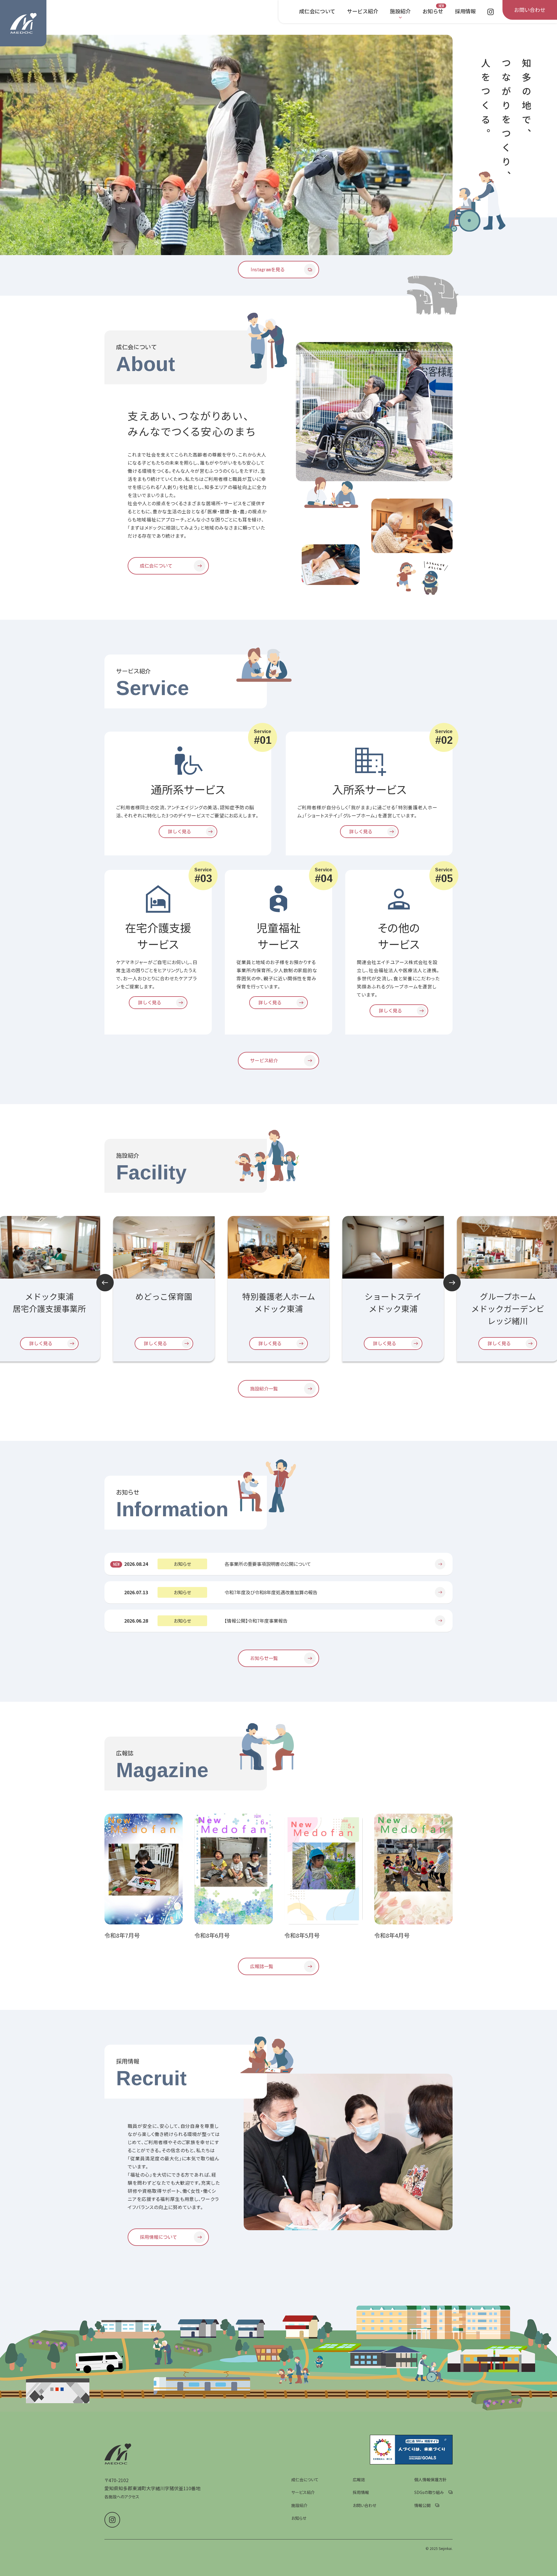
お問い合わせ (365, 2505)
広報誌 (359, 2479)
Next (452, 1283)
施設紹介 (299, 2505)
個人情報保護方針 (431, 2479)
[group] (226, 145)
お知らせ (299, 2518)
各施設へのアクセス (122, 2497)
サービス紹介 (303, 2492)
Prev (105, 1283)
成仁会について (305, 2479)
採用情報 (361, 2492)
